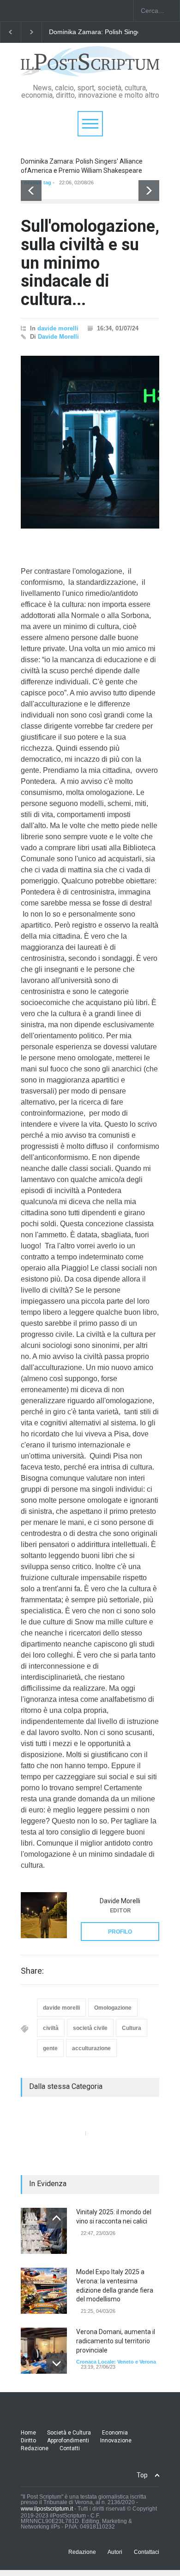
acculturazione (91, 2048)
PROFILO (120, 1932)
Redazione (35, 2448)
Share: (32, 1971)
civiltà (51, 2028)
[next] (149, 191)
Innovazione (116, 2441)
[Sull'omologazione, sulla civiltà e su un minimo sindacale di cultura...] (90, 442)
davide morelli (58, 328)
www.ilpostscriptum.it (47, 2509)
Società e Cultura (69, 2433)
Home (28, 2433)
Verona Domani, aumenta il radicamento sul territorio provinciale (116, 2341)
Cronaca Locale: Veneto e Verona (116, 2362)
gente (50, 2048)
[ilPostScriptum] (90, 66)
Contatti (70, 2448)
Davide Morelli (58, 337)
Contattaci (147, 2552)
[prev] (31, 191)
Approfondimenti (68, 2441)
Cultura (132, 2028)
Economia (115, 2433)
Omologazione (113, 2008)
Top (142, 2475)
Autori (115, 2552)
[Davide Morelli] (44, 1915)
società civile (90, 2028)
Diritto (28, 2441)
